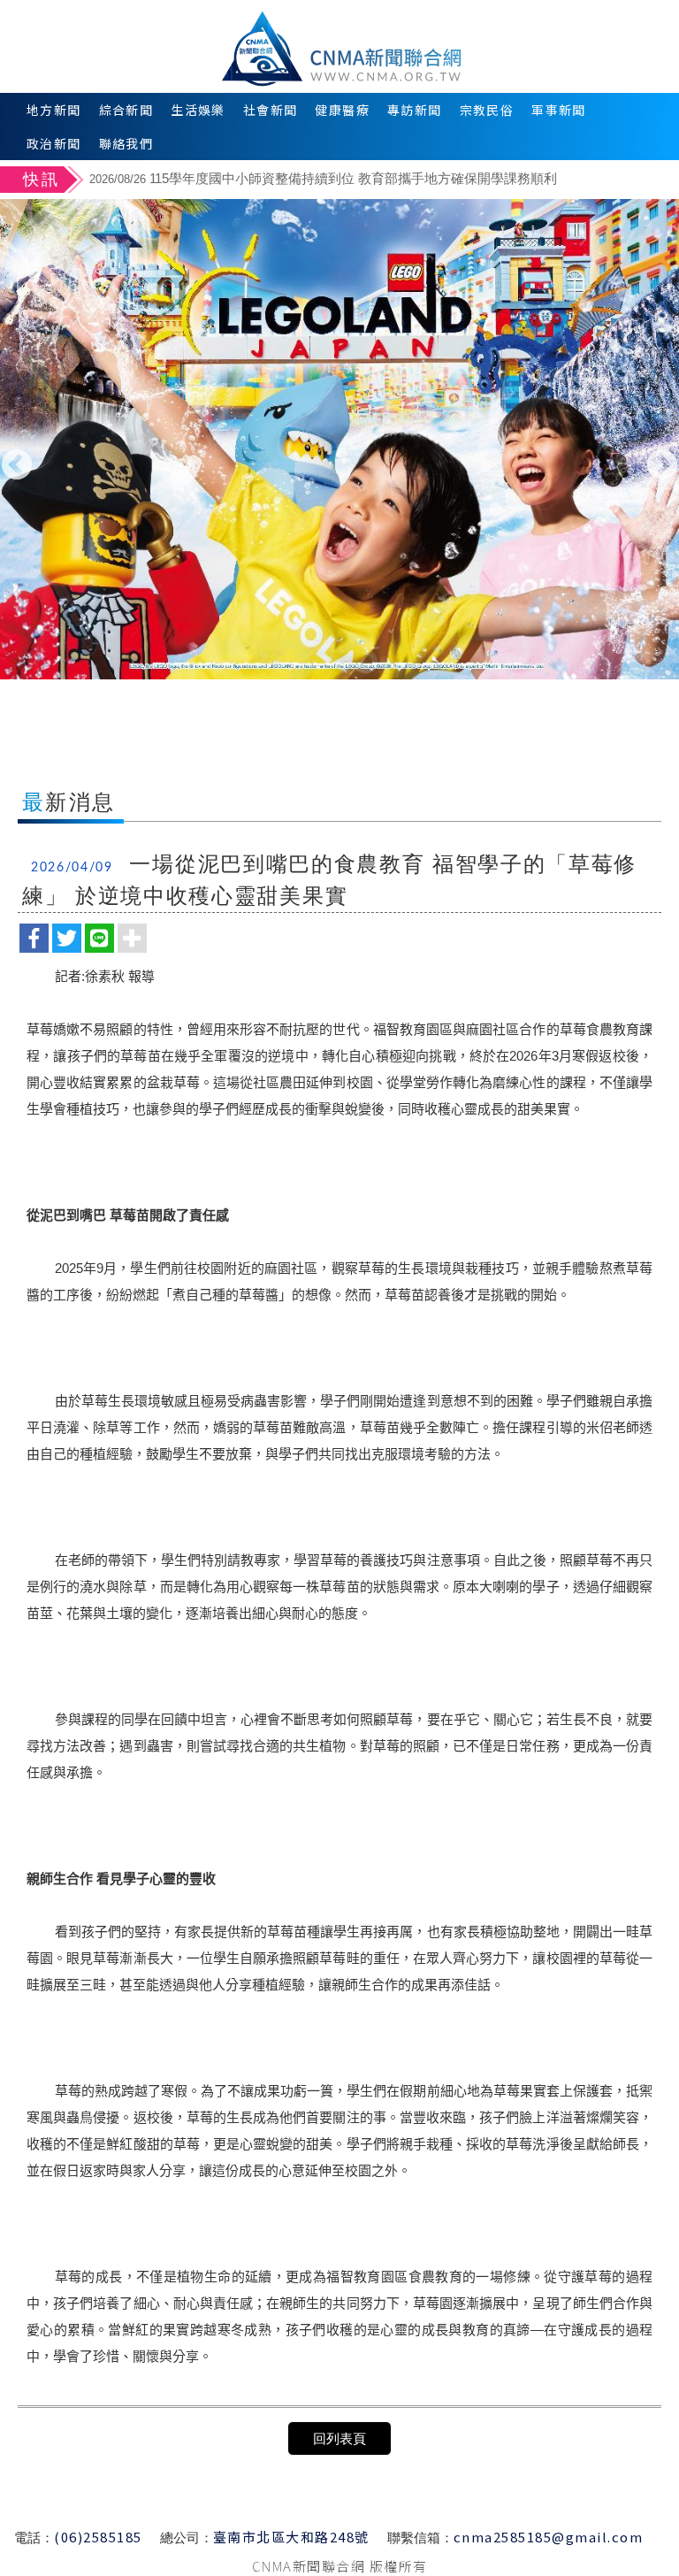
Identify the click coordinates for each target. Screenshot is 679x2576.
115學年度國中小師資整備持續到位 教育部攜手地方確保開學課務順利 (323, 178)
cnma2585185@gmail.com (549, 2537)
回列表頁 (339, 2438)
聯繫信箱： (420, 2538)
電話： (34, 2538)
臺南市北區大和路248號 (291, 2537)
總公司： (187, 2538)
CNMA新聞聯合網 (340, 46)
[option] (381, 181)
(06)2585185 (98, 2537)
